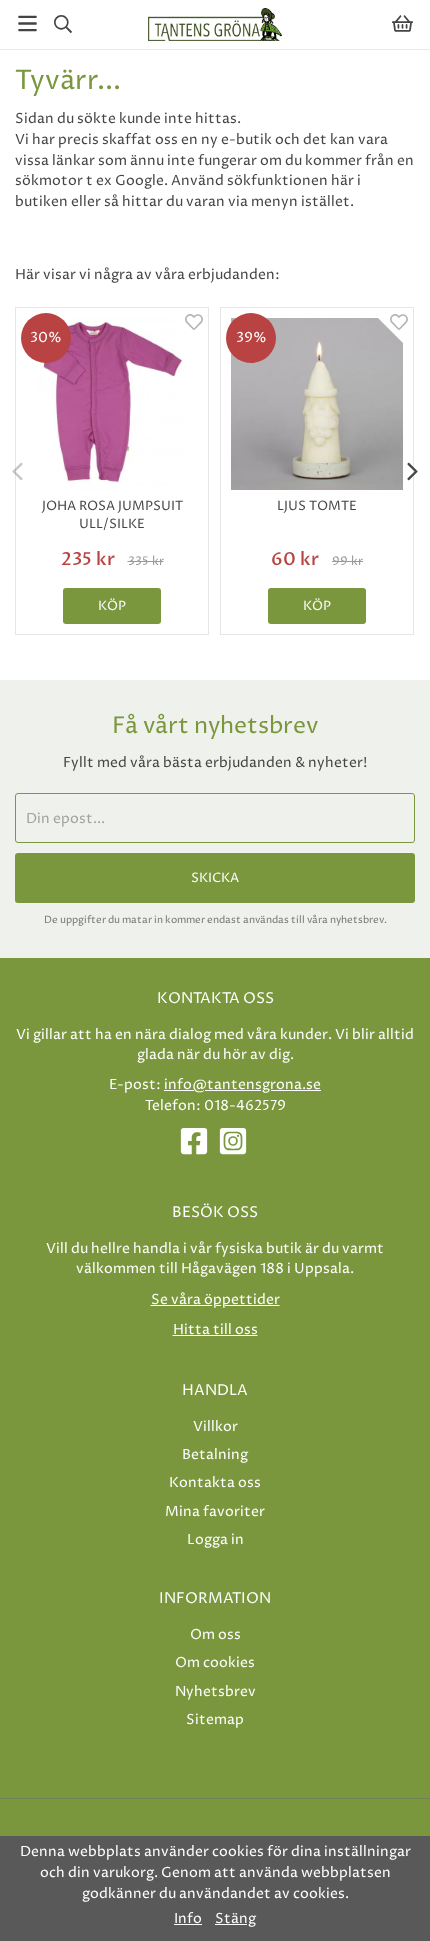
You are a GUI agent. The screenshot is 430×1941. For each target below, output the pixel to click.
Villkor (215, 1426)
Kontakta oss (215, 1482)
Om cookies (215, 1662)
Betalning (215, 1454)
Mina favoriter (215, 1511)
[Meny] (27, 23)
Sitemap (215, 1719)
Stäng (235, 1919)
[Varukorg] (402, 23)
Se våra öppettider (215, 1299)
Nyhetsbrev (215, 1691)
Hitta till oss (215, 1329)
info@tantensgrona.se (242, 1084)
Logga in (215, 1539)
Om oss (215, 1634)
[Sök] (62, 24)
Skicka (215, 878)
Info (188, 1919)
